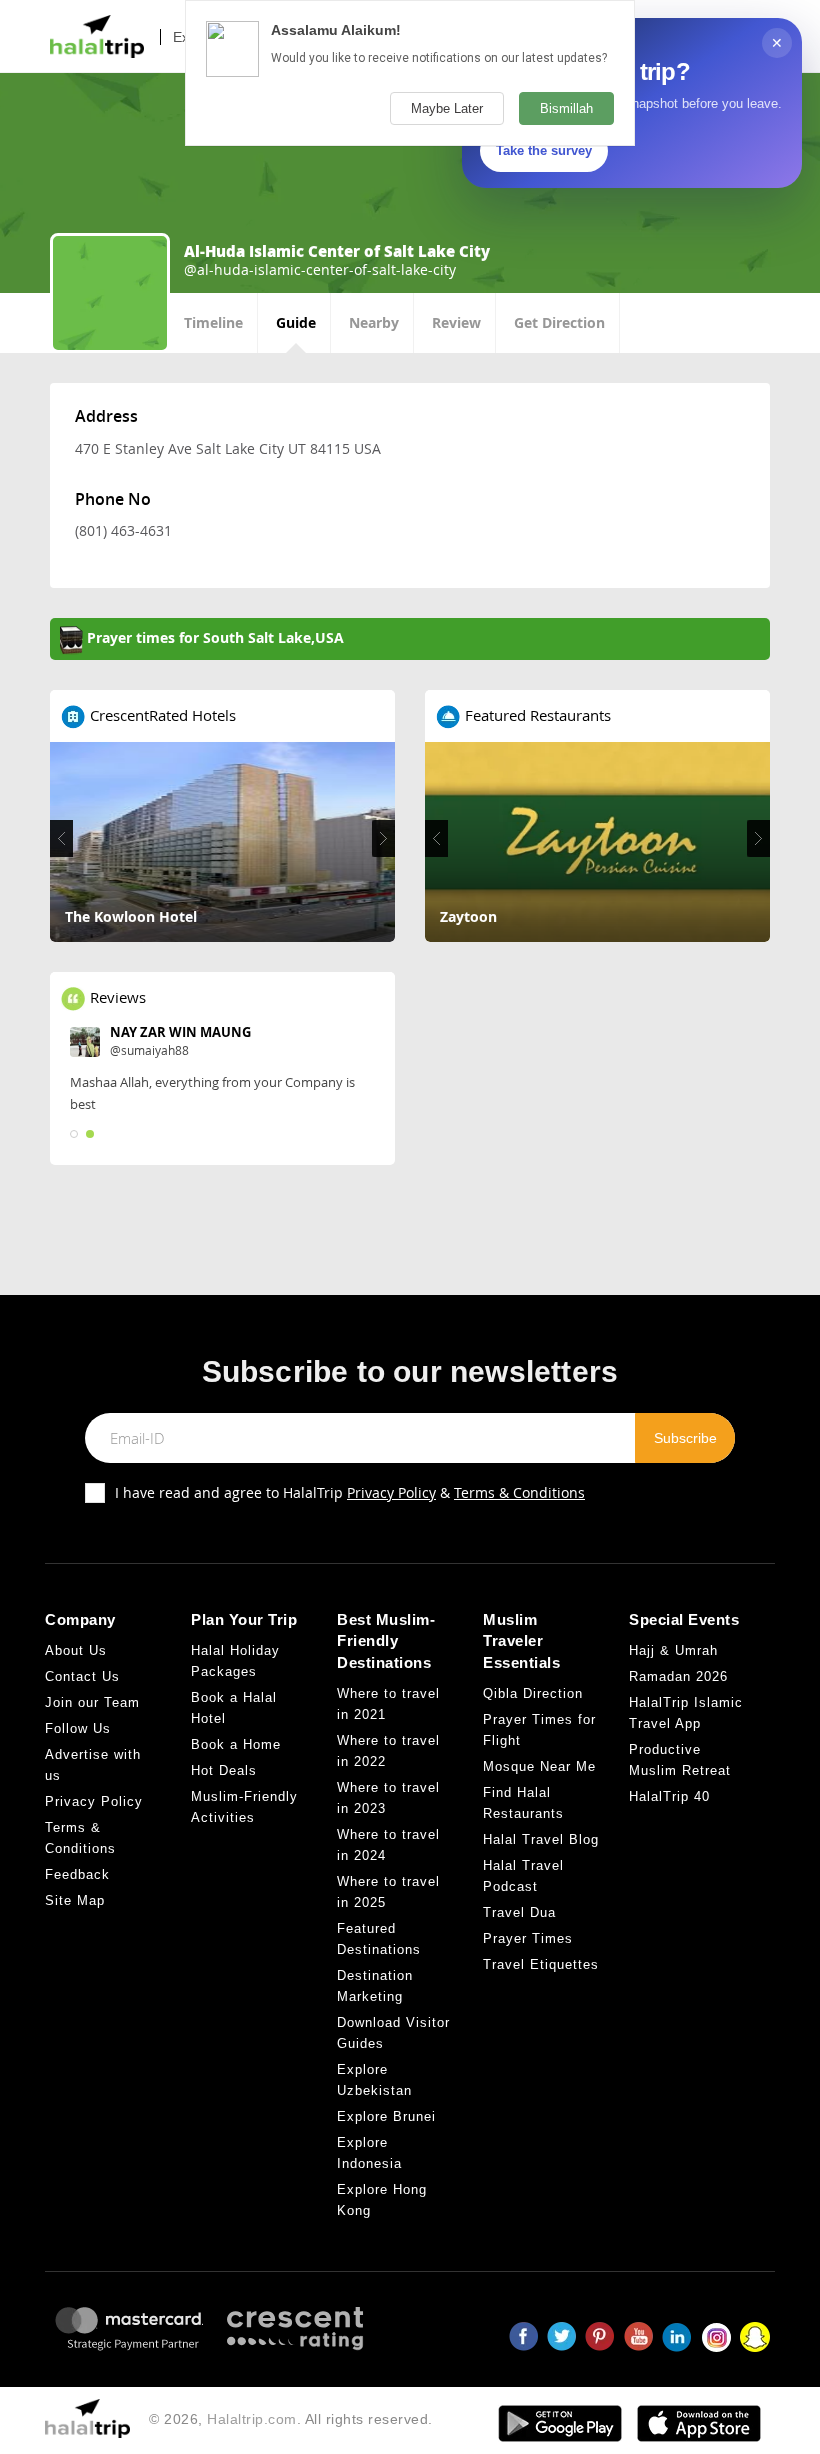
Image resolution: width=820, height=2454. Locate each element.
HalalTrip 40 (669, 1796)
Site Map (75, 1900)
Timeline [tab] (213, 322)
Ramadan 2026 (678, 1676)
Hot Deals (224, 1770)
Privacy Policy (391, 1492)
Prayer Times (528, 1938)
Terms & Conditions (519, 1492)
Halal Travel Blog (541, 1839)
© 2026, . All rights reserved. (291, 2419)
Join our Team (92, 1702)
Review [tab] (456, 322)
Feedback (77, 1874)
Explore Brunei (386, 2116)
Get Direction (559, 322)
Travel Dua (519, 1912)
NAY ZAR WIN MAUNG (180, 1032)
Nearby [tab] (374, 322)
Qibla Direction (533, 1693)
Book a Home (236, 1744)
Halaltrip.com (252, 2419)
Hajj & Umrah (673, 1650)
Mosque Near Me (539, 1766)
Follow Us (78, 1728)
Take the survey (544, 150)
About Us (76, 1650)
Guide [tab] (296, 322)
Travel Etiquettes (541, 1964)
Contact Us (82, 1676)
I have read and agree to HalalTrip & (350, 1492)
